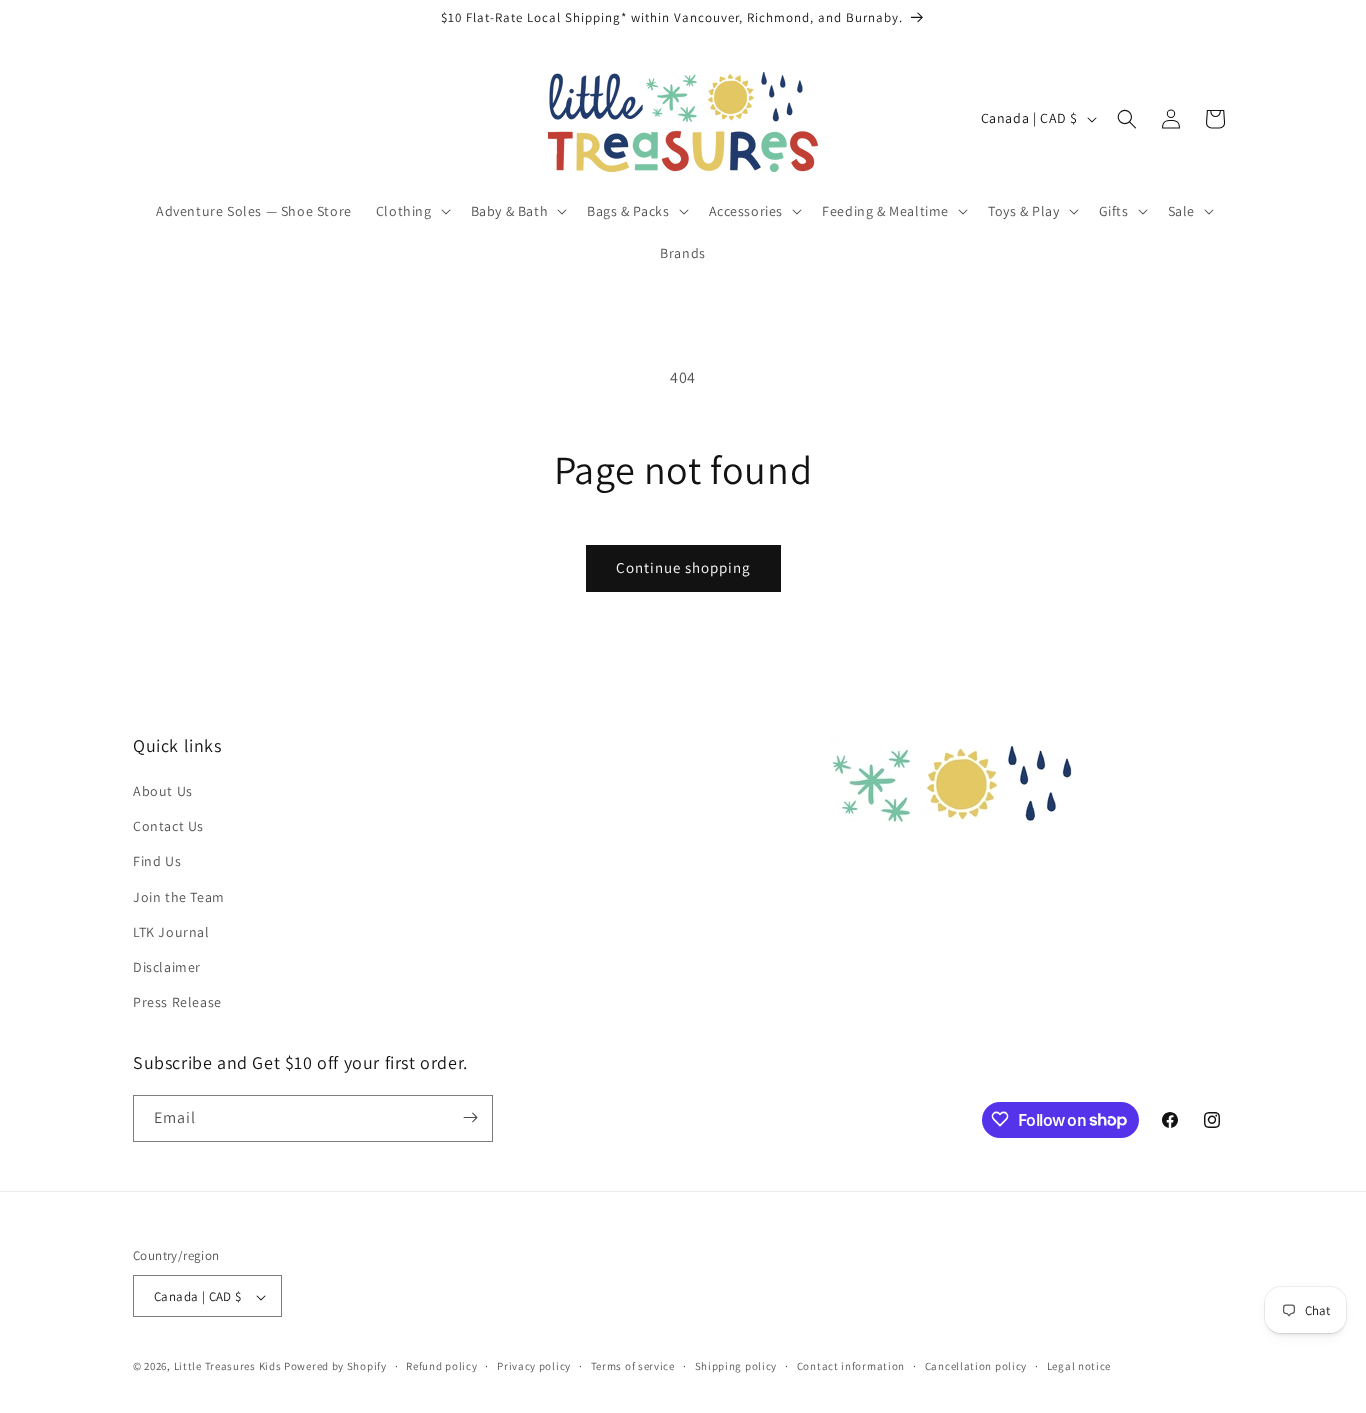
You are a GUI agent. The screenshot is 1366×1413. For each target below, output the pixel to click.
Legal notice (1079, 1366)
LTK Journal (171, 932)
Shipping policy (736, 1366)
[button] (411, 211)
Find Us (157, 862)
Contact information (851, 1366)
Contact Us (168, 827)
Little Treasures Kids (228, 1367)
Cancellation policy (976, 1366)
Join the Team (179, 897)
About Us (163, 791)
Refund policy (441, 1366)
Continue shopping (683, 567)
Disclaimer (167, 967)
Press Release (177, 1003)
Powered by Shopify (335, 1367)
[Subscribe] (470, 1117)
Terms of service (633, 1366)
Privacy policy (534, 1366)
